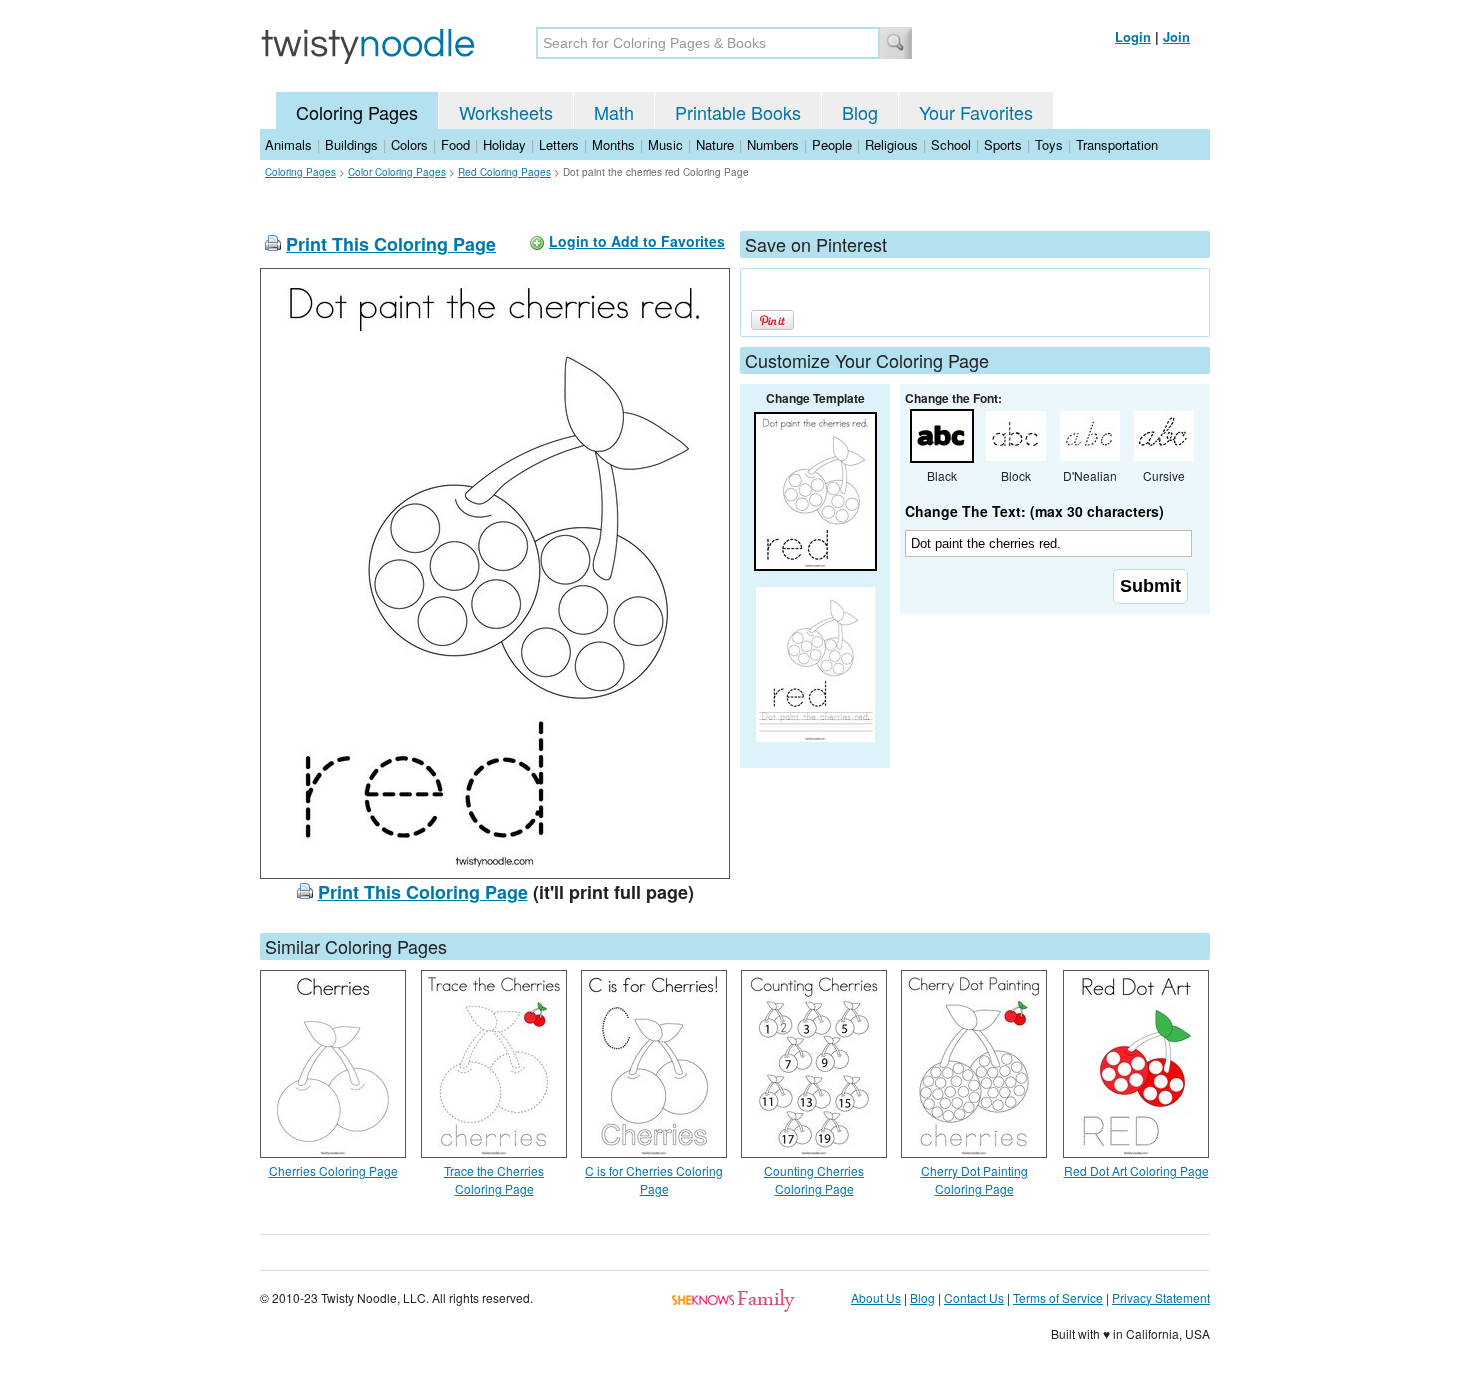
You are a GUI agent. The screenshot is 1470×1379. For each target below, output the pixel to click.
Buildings (351, 144)
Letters (559, 144)
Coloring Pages (357, 112)
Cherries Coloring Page (333, 1170)
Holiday (504, 144)
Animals (288, 144)
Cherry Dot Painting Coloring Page (974, 1179)
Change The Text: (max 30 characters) (1034, 511)
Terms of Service (1058, 1297)
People (832, 144)
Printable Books (738, 112)
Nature (715, 144)
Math (614, 112)
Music (665, 144)
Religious (891, 144)
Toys (1049, 144)
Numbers (773, 144)
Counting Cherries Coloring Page (814, 1179)
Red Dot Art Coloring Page (1136, 1170)
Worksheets (506, 112)
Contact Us (974, 1297)
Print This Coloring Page (391, 244)
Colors (409, 144)
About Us (876, 1297)
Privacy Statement (1161, 1297)
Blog (860, 112)
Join (1176, 36)
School (951, 144)
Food (455, 144)
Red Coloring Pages (504, 172)
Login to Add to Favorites (637, 241)
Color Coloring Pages (397, 172)
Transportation (1117, 144)
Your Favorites (976, 112)
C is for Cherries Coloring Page (654, 1179)
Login (1133, 36)
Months (613, 144)
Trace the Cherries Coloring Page (494, 1179)
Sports (1003, 144)
